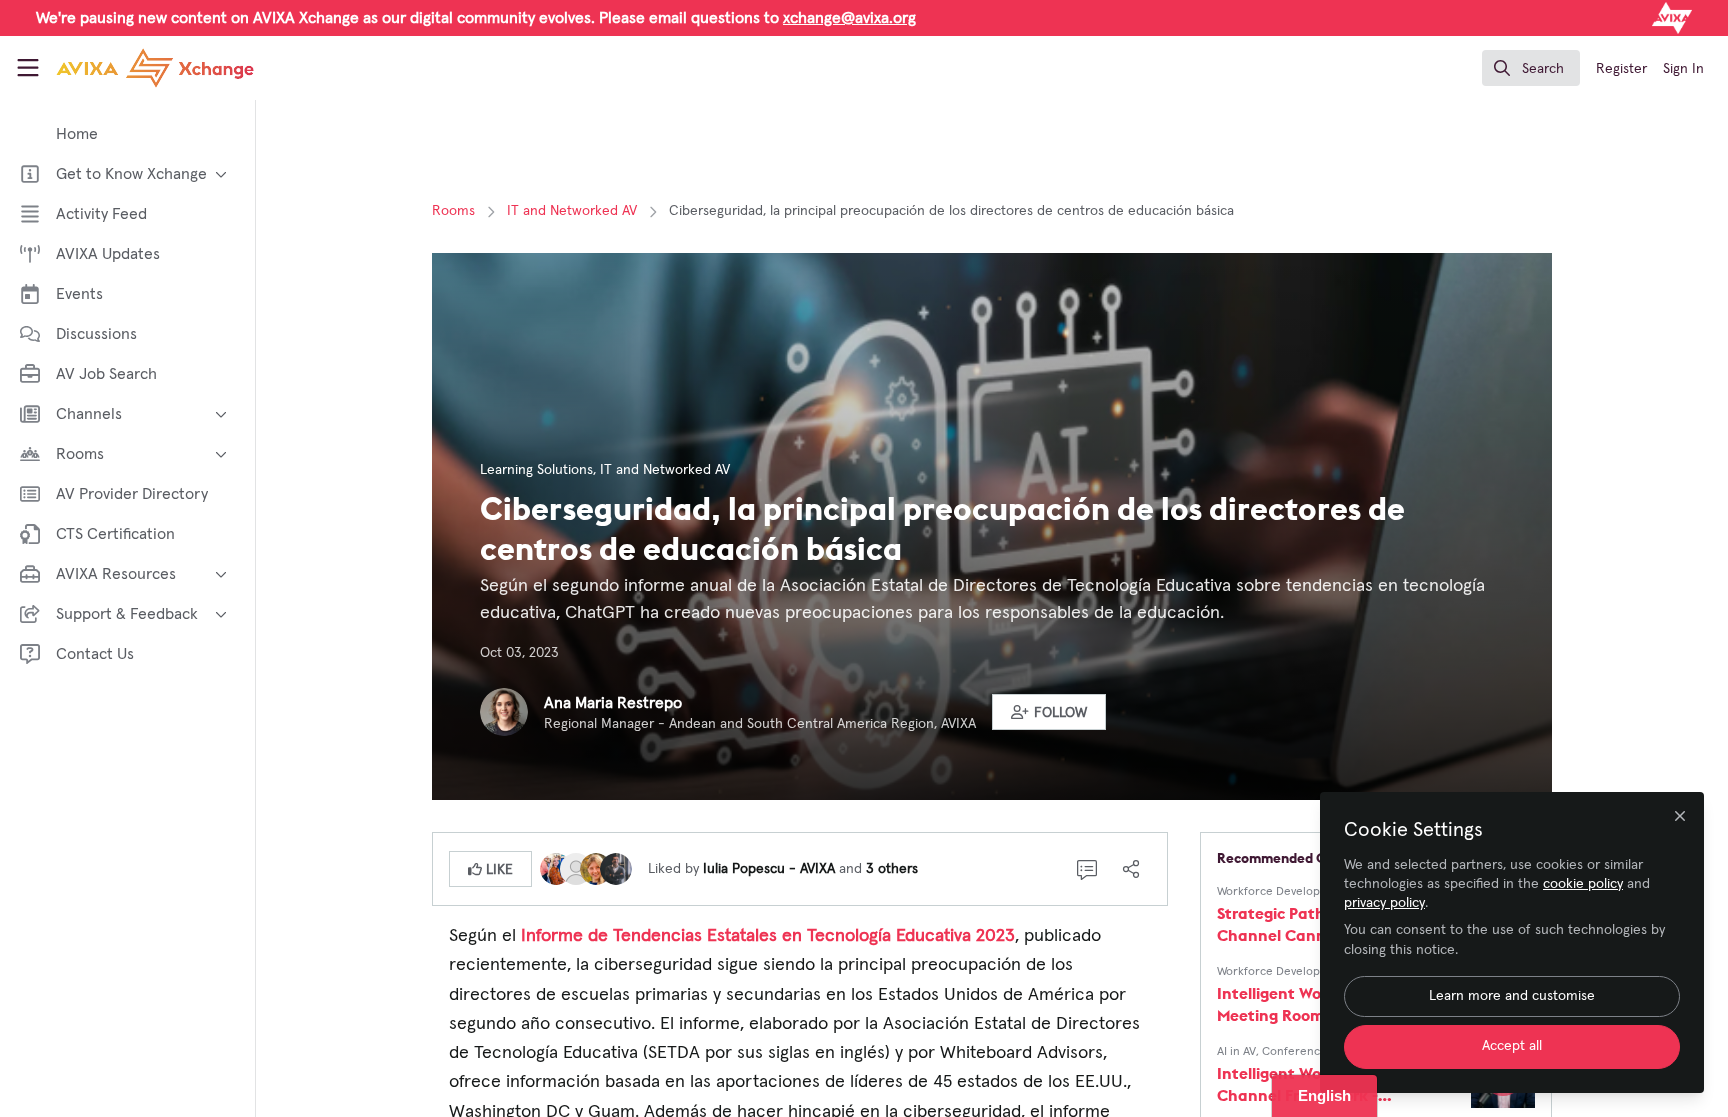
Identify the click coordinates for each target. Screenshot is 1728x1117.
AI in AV (1236, 1052)
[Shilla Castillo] (576, 868)
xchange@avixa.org (849, 18)
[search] (1531, 68)
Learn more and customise (1512, 996)
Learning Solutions (536, 470)
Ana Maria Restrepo (613, 703)
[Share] (1131, 869)
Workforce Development (1282, 892)
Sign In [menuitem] (1683, 69)
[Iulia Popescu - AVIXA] (556, 868)
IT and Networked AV (572, 211)
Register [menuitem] (1621, 69)
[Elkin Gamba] (616, 868)
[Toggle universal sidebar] (28, 68)
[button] (1049, 712)
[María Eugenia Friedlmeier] (596, 868)
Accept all (1512, 1046)
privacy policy (1384, 903)
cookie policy (1583, 884)
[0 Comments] (1087, 869)
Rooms (453, 211)
